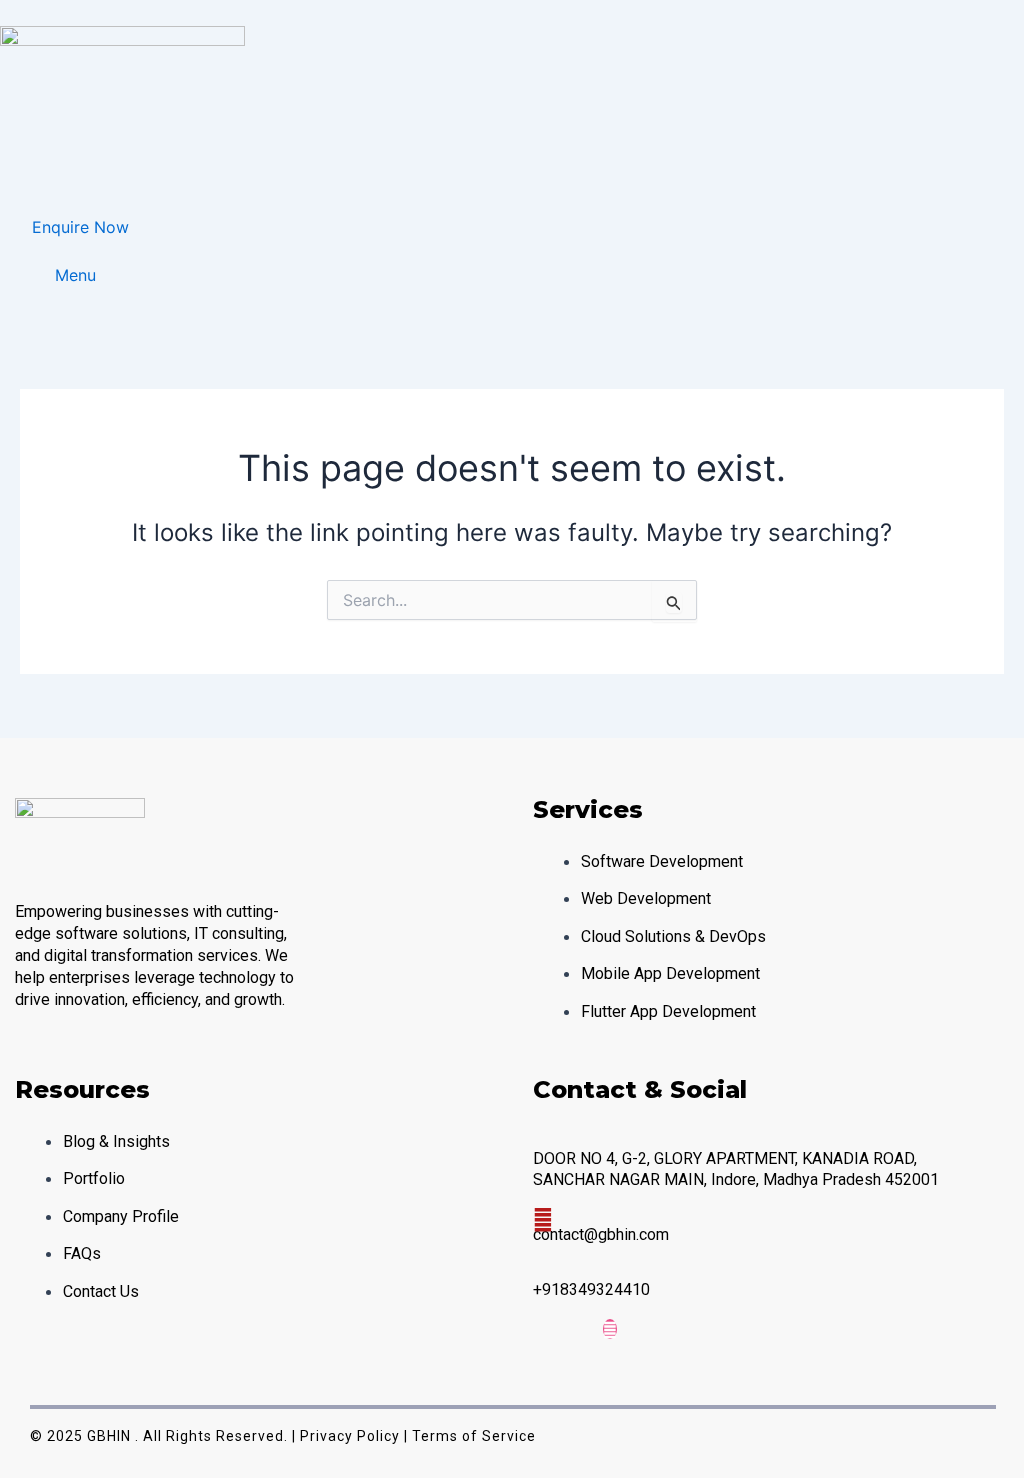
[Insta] (610, 1329)
